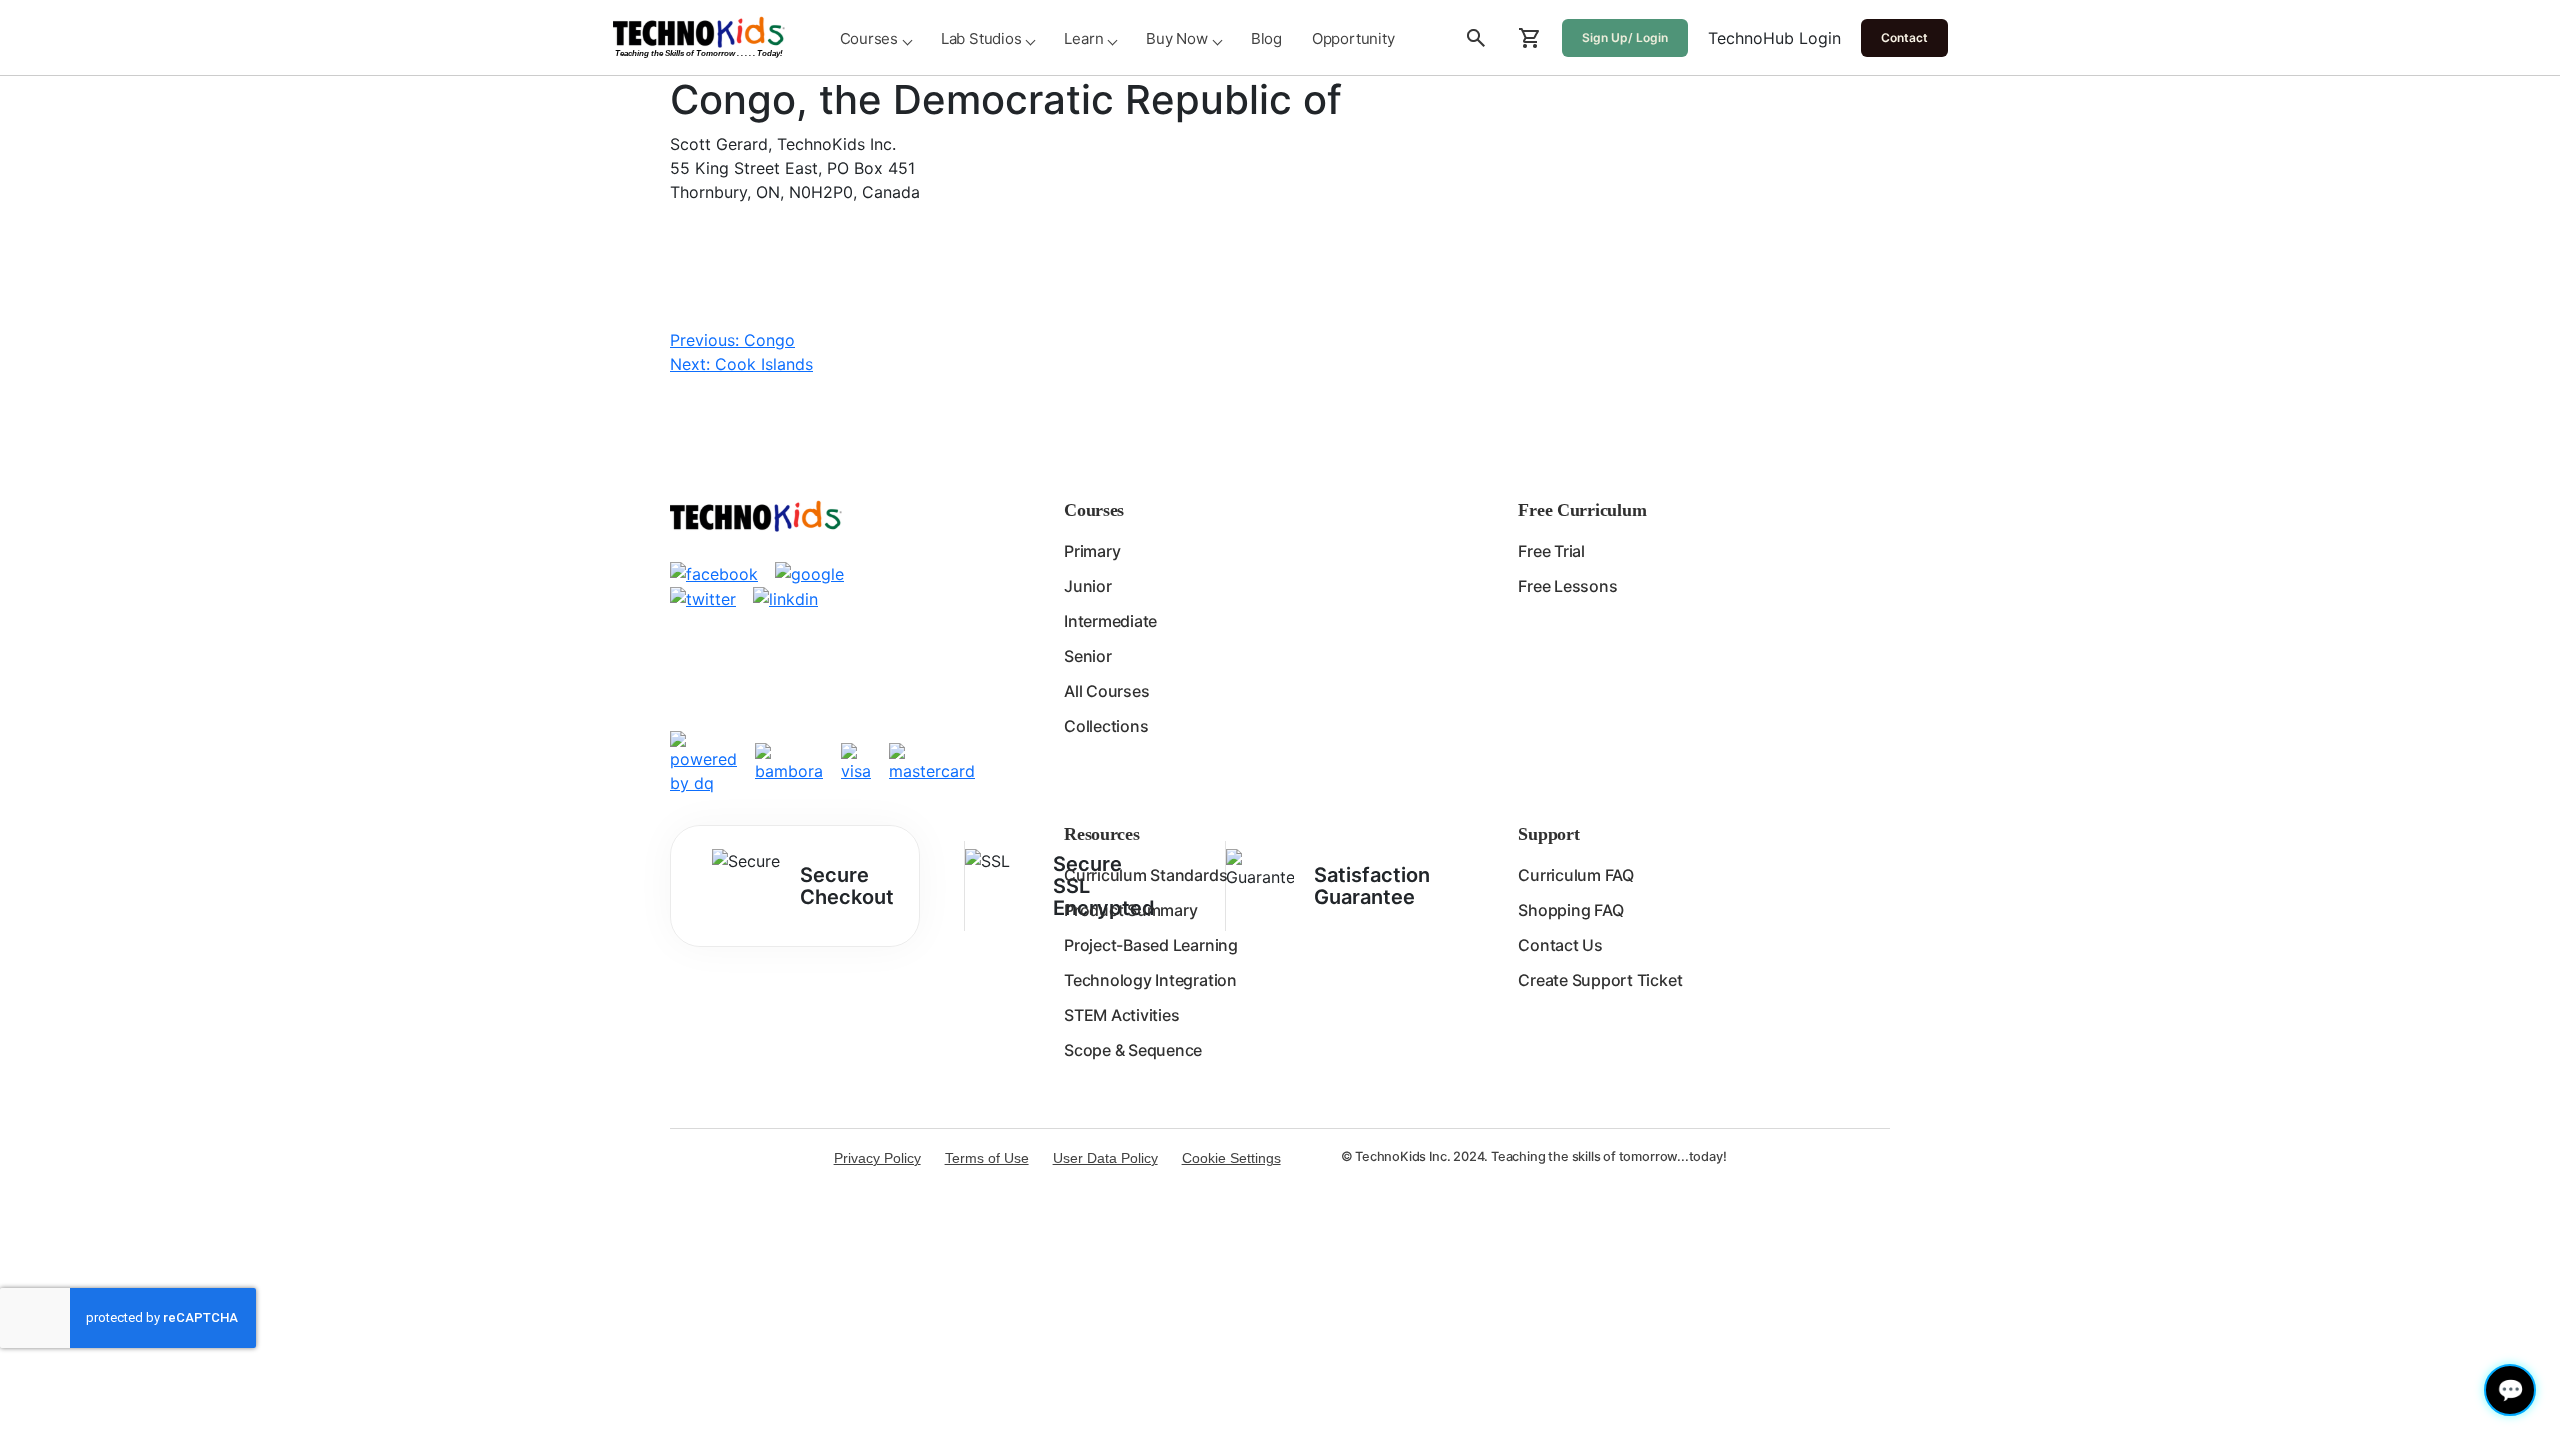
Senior (1088, 656)
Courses (869, 38)
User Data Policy (1105, 1158)
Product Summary (1130, 910)
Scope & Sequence (1133, 1050)
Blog (1266, 38)
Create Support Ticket (1600, 980)
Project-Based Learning (1151, 945)
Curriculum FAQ (1576, 875)
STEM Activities (1121, 1015)
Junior (1088, 586)
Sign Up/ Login (1625, 37)
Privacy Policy (877, 1158)
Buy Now (1176, 38)
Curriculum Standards (1145, 875)
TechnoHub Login (1774, 38)
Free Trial (1551, 551)
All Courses (1106, 691)
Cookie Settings (1231, 1158)
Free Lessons (1567, 586)
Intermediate (1110, 621)
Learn (1083, 38)
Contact (1904, 37)
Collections (1106, 726)
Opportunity (1353, 38)
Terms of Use (987, 1158)
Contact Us (1560, 945)
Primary (1092, 551)
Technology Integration (1150, 980)
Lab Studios (981, 38)
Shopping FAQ (1570, 910)
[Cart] (1530, 38)
